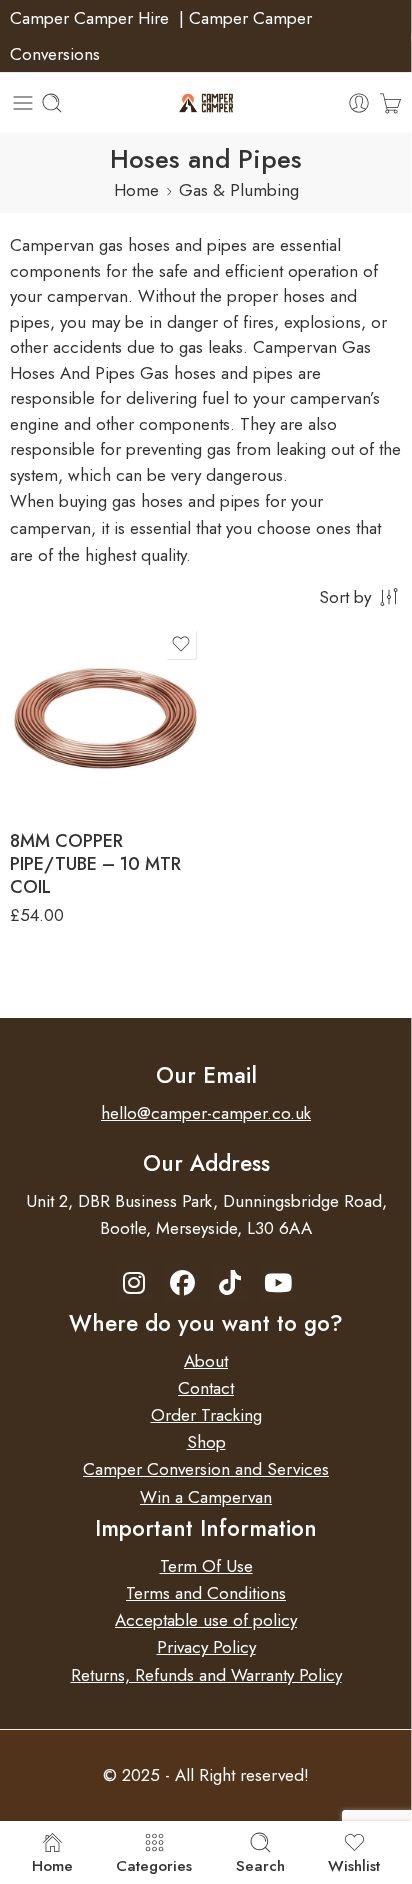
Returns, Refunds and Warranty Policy (206, 1675)
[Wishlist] (181, 644)
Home (136, 190)
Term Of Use (206, 1566)
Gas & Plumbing (239, 190)
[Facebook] (182, 1283)
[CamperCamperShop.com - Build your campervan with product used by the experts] (206, 103)
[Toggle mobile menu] (23, 103)
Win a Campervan (206, 1497)
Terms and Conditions (206, 1593)
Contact (206, 1388)
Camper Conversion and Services (206, 1469)
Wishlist (354, 1864)
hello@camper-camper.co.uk (206, 1113)
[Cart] (390, 103)
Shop (206, 1442)
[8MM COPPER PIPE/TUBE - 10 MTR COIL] (105, 719)
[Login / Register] (359, 103)
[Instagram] (134, 1283)
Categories (154, 1864)
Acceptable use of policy (206, 1620)
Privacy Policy (206, 1647)
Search (260, 1864)
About (206, 1361)
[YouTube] (278, 1283)
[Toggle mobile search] (52, 103)
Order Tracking (206, 1415)
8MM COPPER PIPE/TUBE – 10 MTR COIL (95, 864)
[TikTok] (230, 1283)
